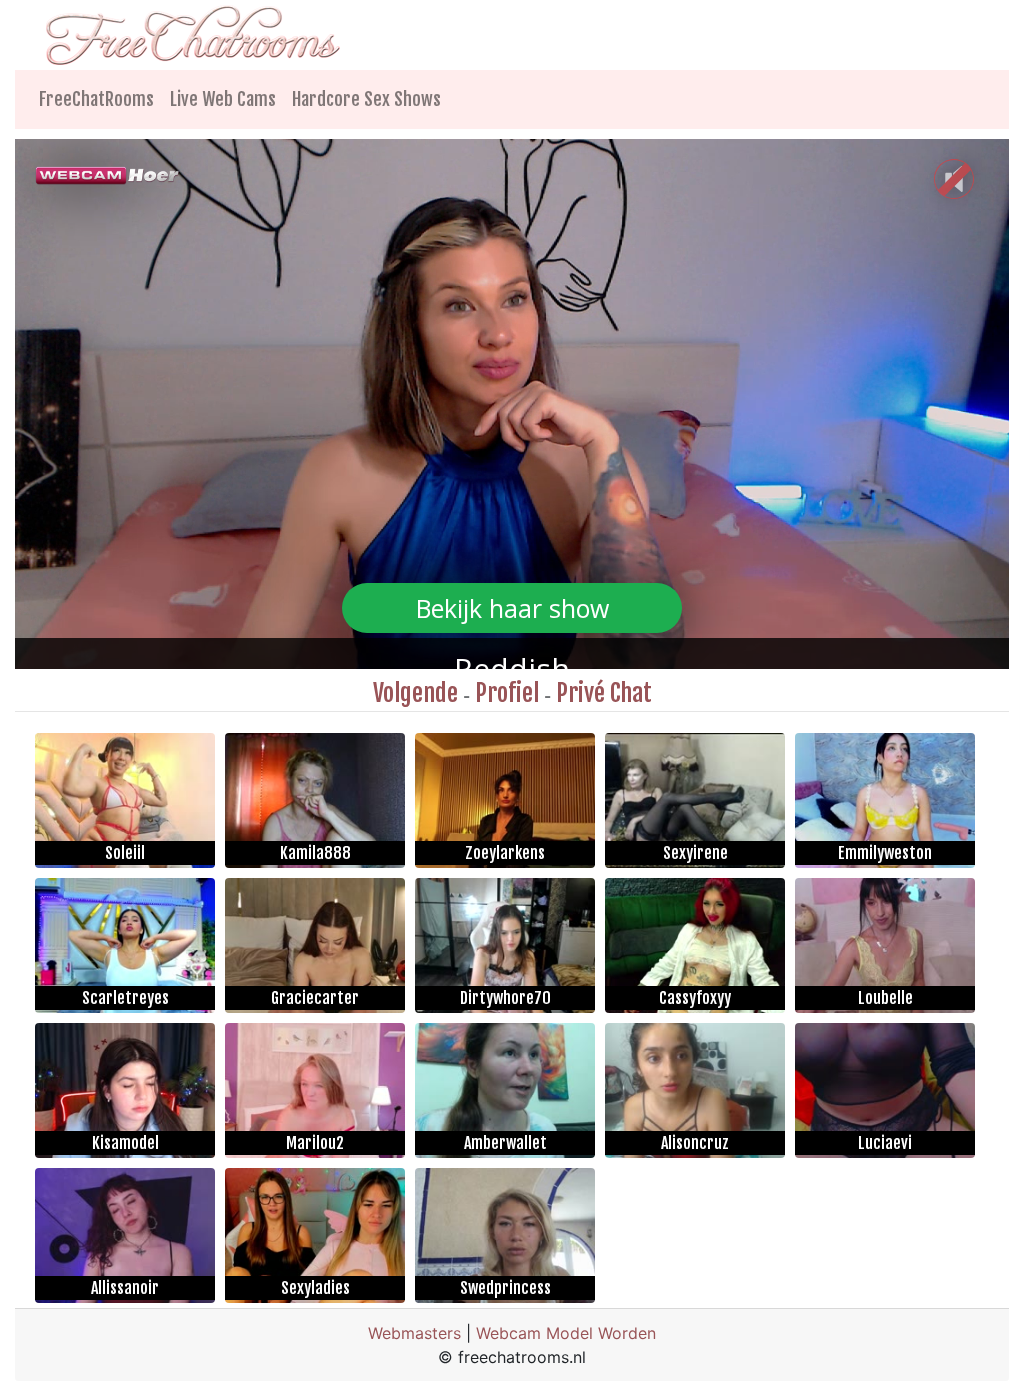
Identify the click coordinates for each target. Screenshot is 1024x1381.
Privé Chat (604, 693)
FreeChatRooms (96, 99)
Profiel (507, 693)
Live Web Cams (223, 99)
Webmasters (414, 1333)
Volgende (415, 693)
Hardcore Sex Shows (366, 99)
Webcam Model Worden (566, 1333)
